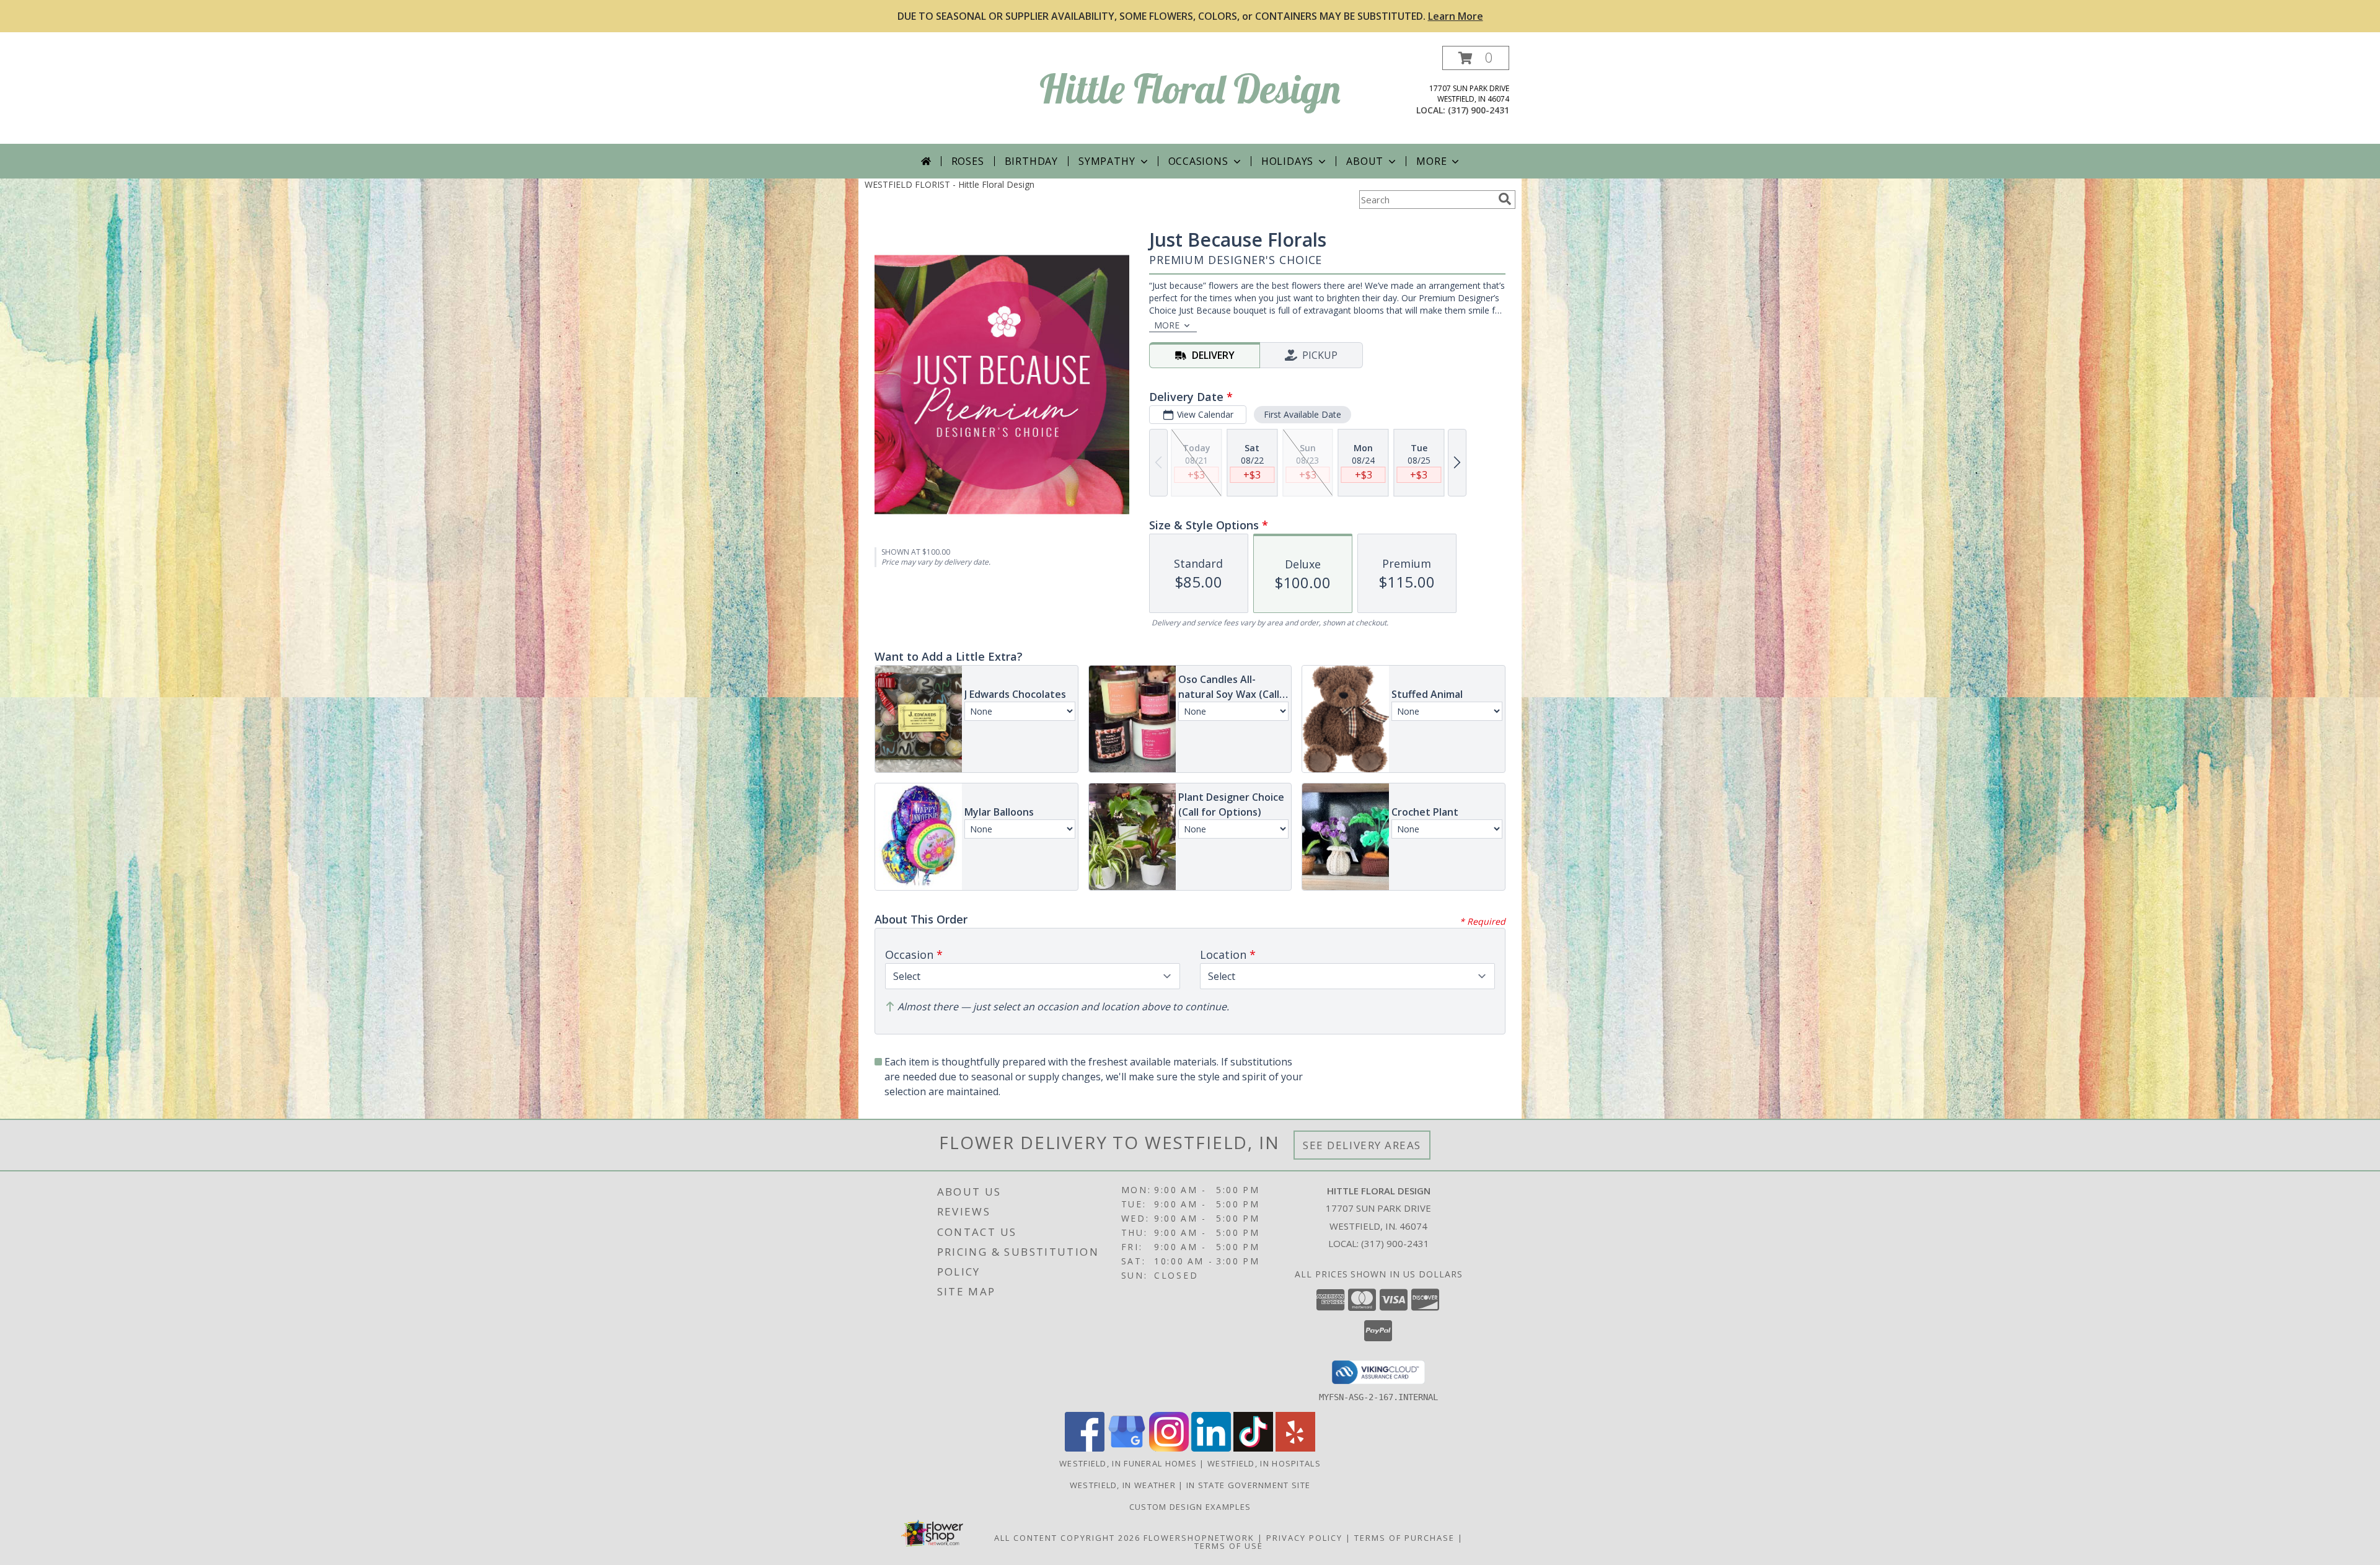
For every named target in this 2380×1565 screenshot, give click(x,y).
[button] (1476, 58)
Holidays (1287, 161)
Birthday (1031, 161)
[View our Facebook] (1085, 1448)
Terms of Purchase (1404, 1538)
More (1431, 161)
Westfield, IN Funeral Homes (1128, 1463)
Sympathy (1107, 161)
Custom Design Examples (1190, 1507)
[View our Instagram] (1169, 1448)
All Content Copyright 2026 (1067, 1538)
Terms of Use (1229, 1546)
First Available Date (1302, 414)
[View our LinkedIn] (1211, 1448)
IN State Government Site (1248, 1485)
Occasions (1198, 161)
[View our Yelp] (1295, 1448)
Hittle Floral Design (1190, 88)
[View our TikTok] (1253, 1448)
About (1365, 161)
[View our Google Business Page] (1127, 1448)
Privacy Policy (1304, 1538)
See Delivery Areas (1362, 1145)
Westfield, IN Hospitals (1264, 1463)
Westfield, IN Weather (1123, 1485)
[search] (1505, 199)
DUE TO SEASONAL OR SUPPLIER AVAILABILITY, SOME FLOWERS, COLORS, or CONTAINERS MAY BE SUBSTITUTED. (1190, 16)
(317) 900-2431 (1479, 110)
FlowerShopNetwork (1199, 1538)
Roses (968, 161)
